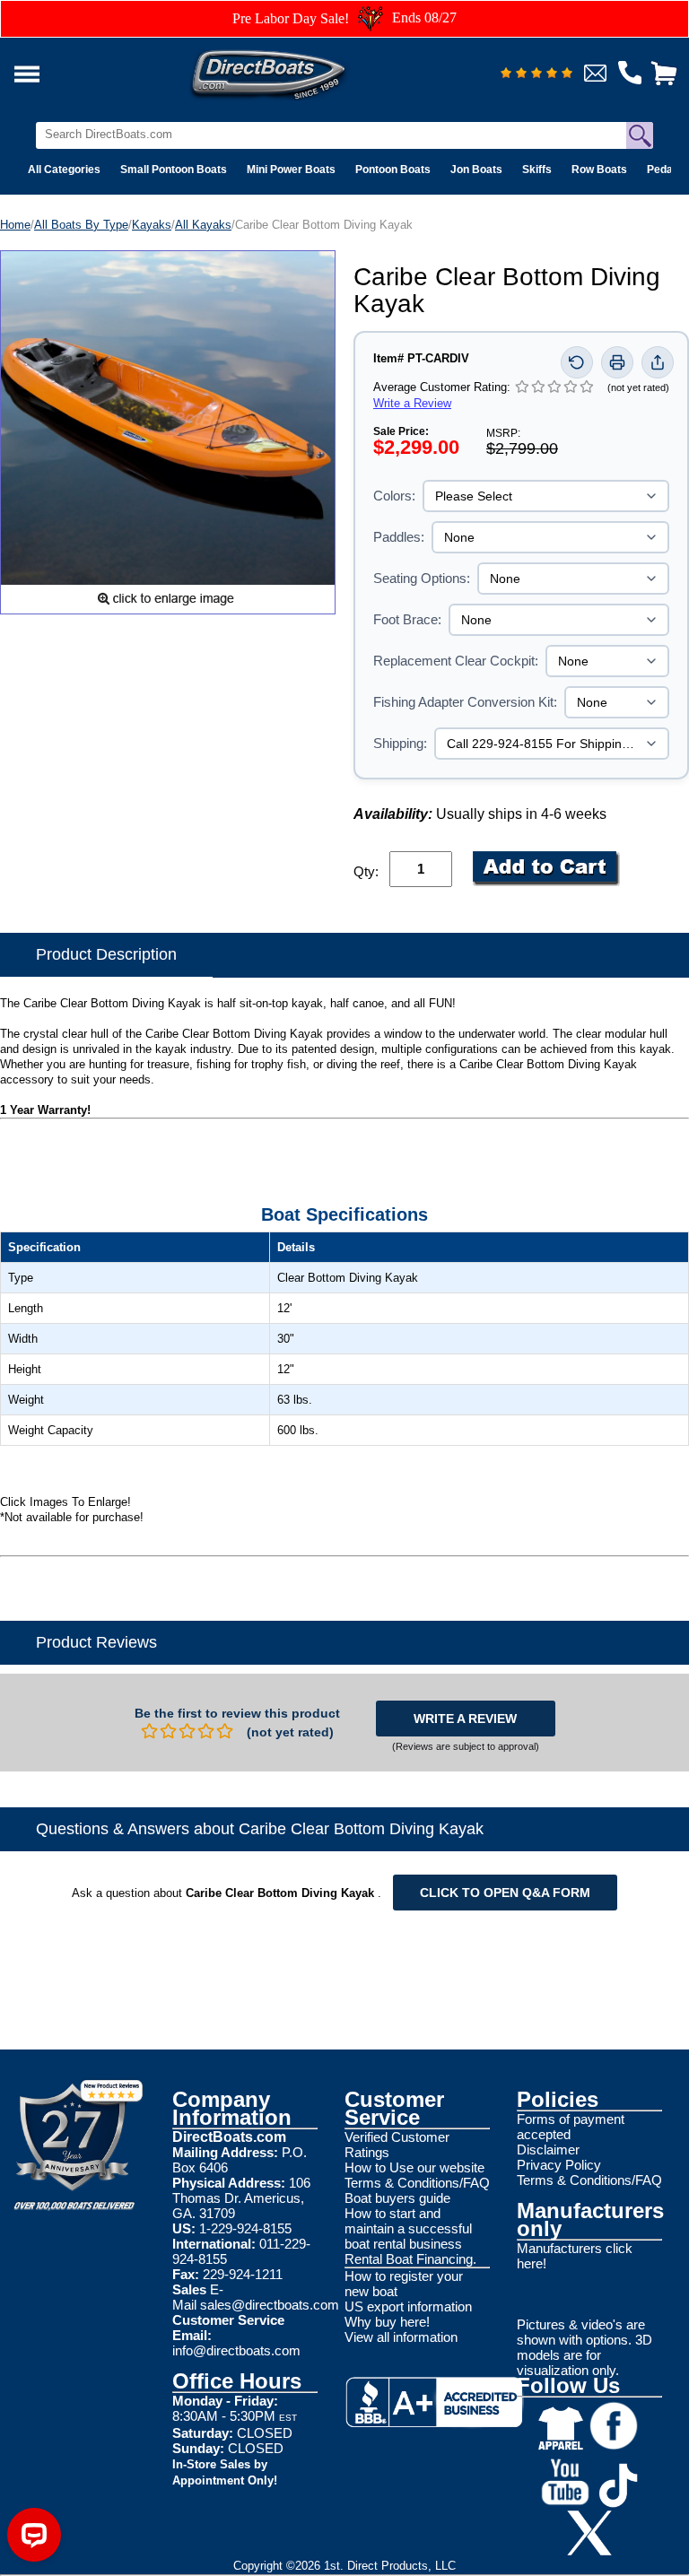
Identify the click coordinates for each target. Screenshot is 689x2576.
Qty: (366, 871)
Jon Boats (476, 170)
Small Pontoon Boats (174, 170)
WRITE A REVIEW (465, 1719)
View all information (401, 2337)
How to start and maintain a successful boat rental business (408, 2228)
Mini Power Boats (291, 170)
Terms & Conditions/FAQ (417, 2183)
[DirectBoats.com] (292, 70)
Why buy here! (387, 2322)
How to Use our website (414, 2167)
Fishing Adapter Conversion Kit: (465, 702)
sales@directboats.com (270, 2305)
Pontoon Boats (393, 170)
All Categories (64, 170)
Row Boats (599, 170)
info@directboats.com (236, 2350)
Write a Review (412, 403)
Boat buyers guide (397, 2198)
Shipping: (400, 743)
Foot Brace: (407, 619)
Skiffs (537, 170)
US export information (408, 2306)
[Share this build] (658, 362)
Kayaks (152, 225)
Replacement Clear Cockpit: (456, 661)
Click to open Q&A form (505, 1893)
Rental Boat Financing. (410, 2259)
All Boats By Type (81, 225)
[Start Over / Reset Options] (577, 362)
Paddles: (399, 537)
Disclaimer (548, 2150)
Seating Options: (422, 578)
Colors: (394, 496)
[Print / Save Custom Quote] (617, 362)
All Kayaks (203, 225)
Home (15, 225)
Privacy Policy (559, 2165)
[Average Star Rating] (536, 74)
